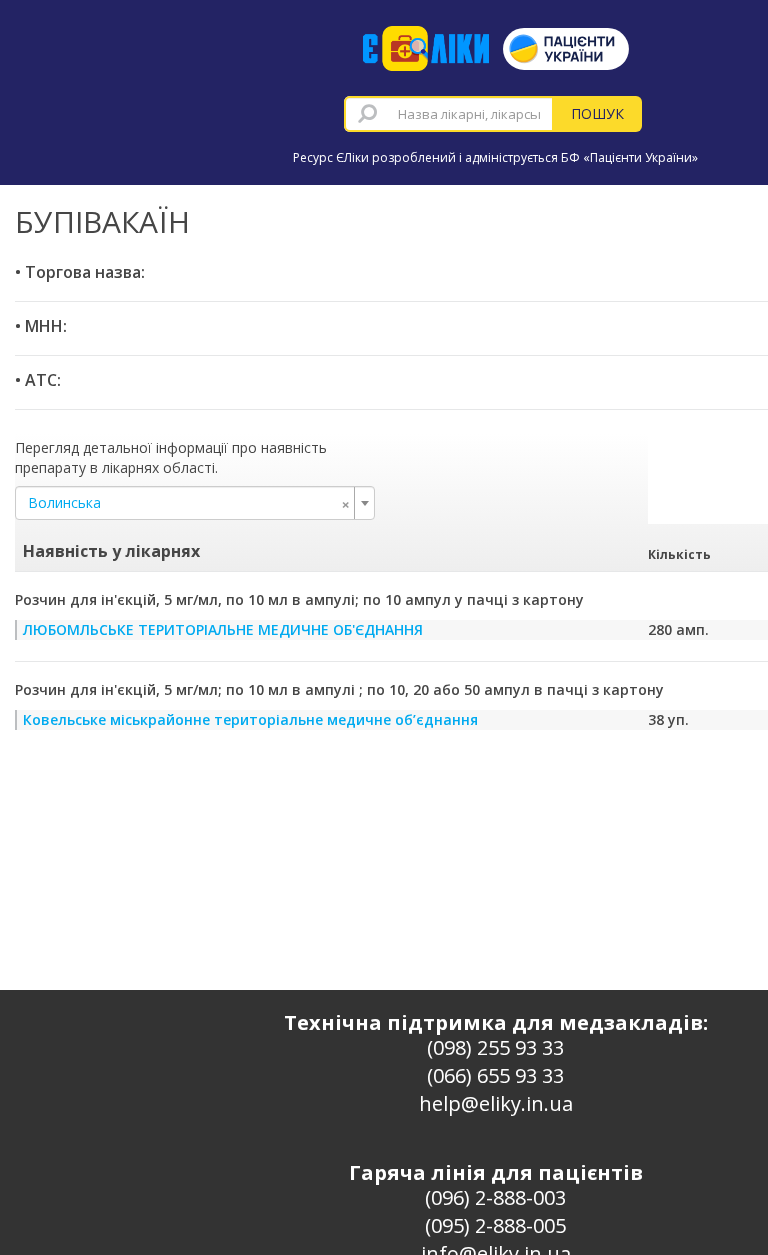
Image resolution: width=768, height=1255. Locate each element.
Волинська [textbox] (189, 503)
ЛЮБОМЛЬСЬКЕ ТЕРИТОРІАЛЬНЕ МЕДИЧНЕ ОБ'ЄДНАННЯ (223, 629)
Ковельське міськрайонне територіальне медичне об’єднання (250, 719)
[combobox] (449, 114)
